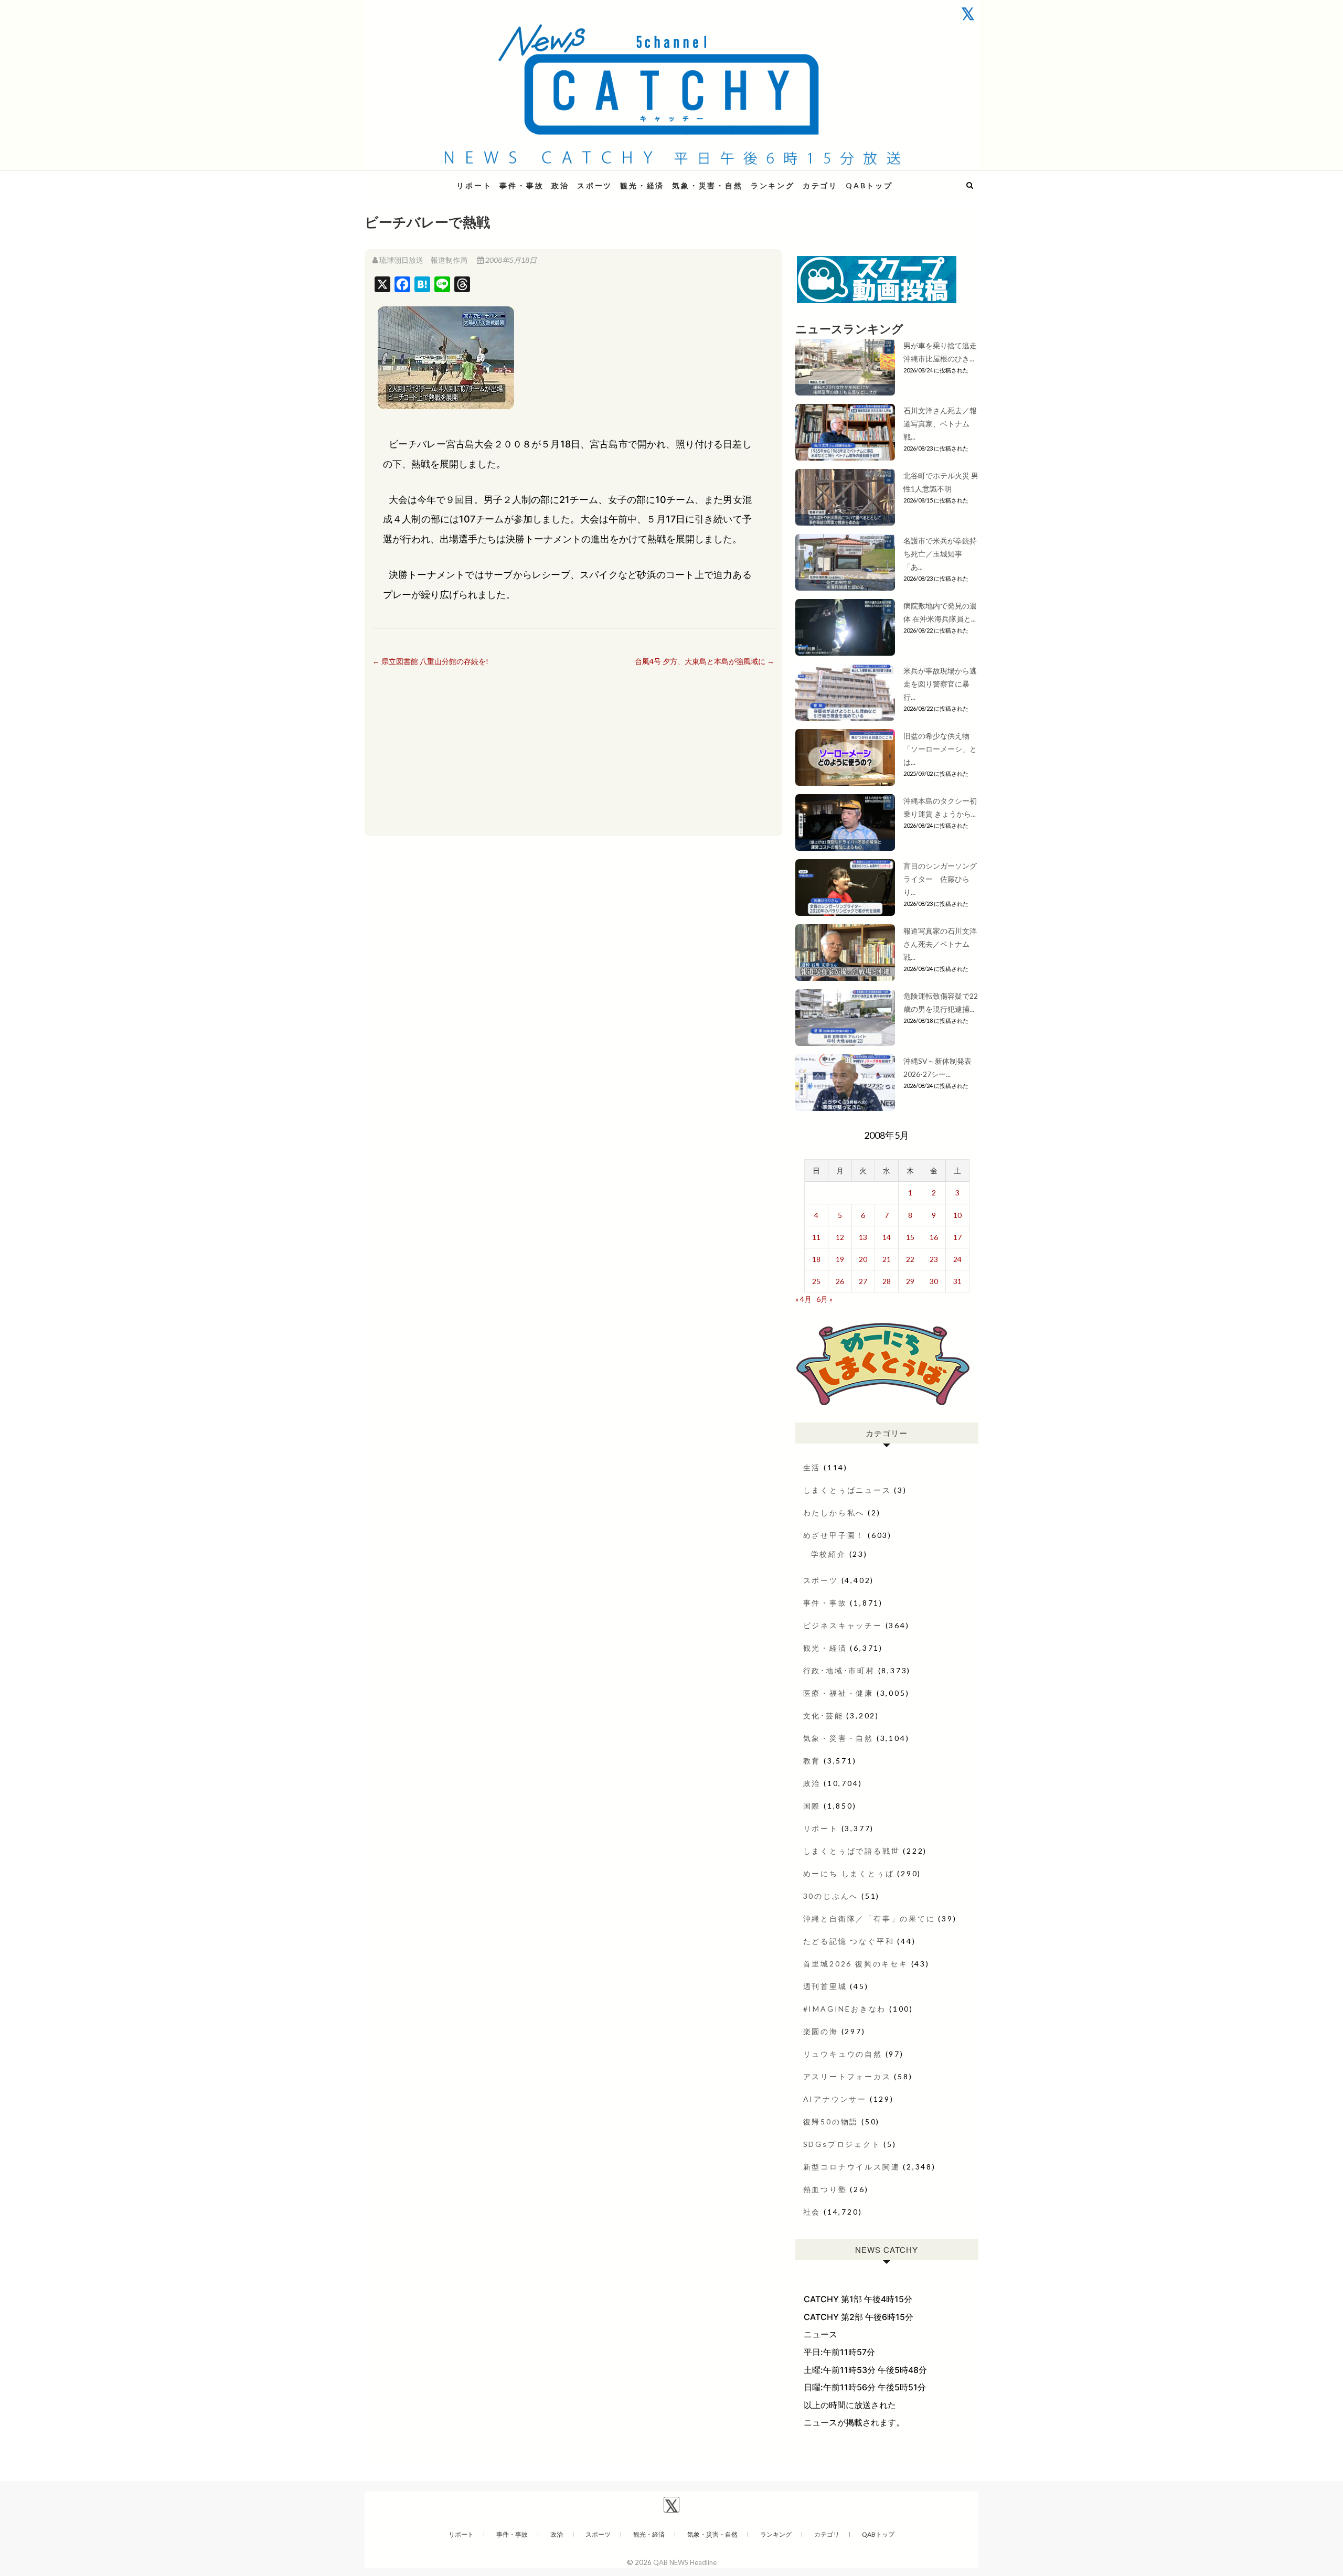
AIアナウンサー (835, 2099)
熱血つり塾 (825, 2189)
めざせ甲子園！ (834, 1535)
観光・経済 (642, 185)
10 (957, 1215)
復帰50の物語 (831, 2121)
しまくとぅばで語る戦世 (852, 1851)
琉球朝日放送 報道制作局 (423, 260)
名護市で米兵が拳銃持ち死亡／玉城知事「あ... (940, 554)
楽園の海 (821, 2031)
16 (934, 1237)
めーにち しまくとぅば (849, 1873)
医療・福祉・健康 (838, 1693)
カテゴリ (820, 185)
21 (887, 1259)
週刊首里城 (825, 1986)
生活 (812, 1467)
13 (863, 1237)
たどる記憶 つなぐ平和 (849, 1941)
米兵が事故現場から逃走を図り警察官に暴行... (940, 684)
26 (840, 1281)
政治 (560, 185)
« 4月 (803, 1299)
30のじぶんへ (831, 1896)
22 (910, 1259)
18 (816, 1259)
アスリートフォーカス (847, 2076)
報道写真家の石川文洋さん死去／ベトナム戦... (940, 944)
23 (934, 1259)
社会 (812, 2212)
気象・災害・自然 (707, 185)
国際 (812, 1806)
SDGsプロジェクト (842, 2144)
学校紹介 (829, 1554)
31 (957, 1281)
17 (957, 1237)
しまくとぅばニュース (847, 1490)
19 (840, 1259)
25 (816, 1281)
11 (816, 1237)
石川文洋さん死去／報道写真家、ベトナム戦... (940, 424)
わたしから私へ (834, 1513)
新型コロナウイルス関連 (852, 2167)
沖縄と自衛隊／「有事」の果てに (869, 1918)
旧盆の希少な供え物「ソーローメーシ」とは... (940, 749)
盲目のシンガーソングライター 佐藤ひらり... (940, 879)
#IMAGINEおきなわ (845, 2009)
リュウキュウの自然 (843, 2054)
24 (957, 1259)
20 (863, 1259)
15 (910, 1237)
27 (863, 1281)
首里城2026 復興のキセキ (856, 1964)
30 (934, 1281)
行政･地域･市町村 (839, 1670)
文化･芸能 (823, 1715)
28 (887, 1281)
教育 (812, 1761)
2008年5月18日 (510, 260)
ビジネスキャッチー (843, 1625)
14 (887, 1237)
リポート (474, 185)
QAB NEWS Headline (420, 179)
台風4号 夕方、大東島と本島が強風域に (705, 661)
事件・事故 (521, 185)
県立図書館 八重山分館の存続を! (430, 661)
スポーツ (595, 185)
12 (840, 1237)
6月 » (824, 1299)
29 (910, 1281)
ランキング (773, 185)
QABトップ (869, 185)
